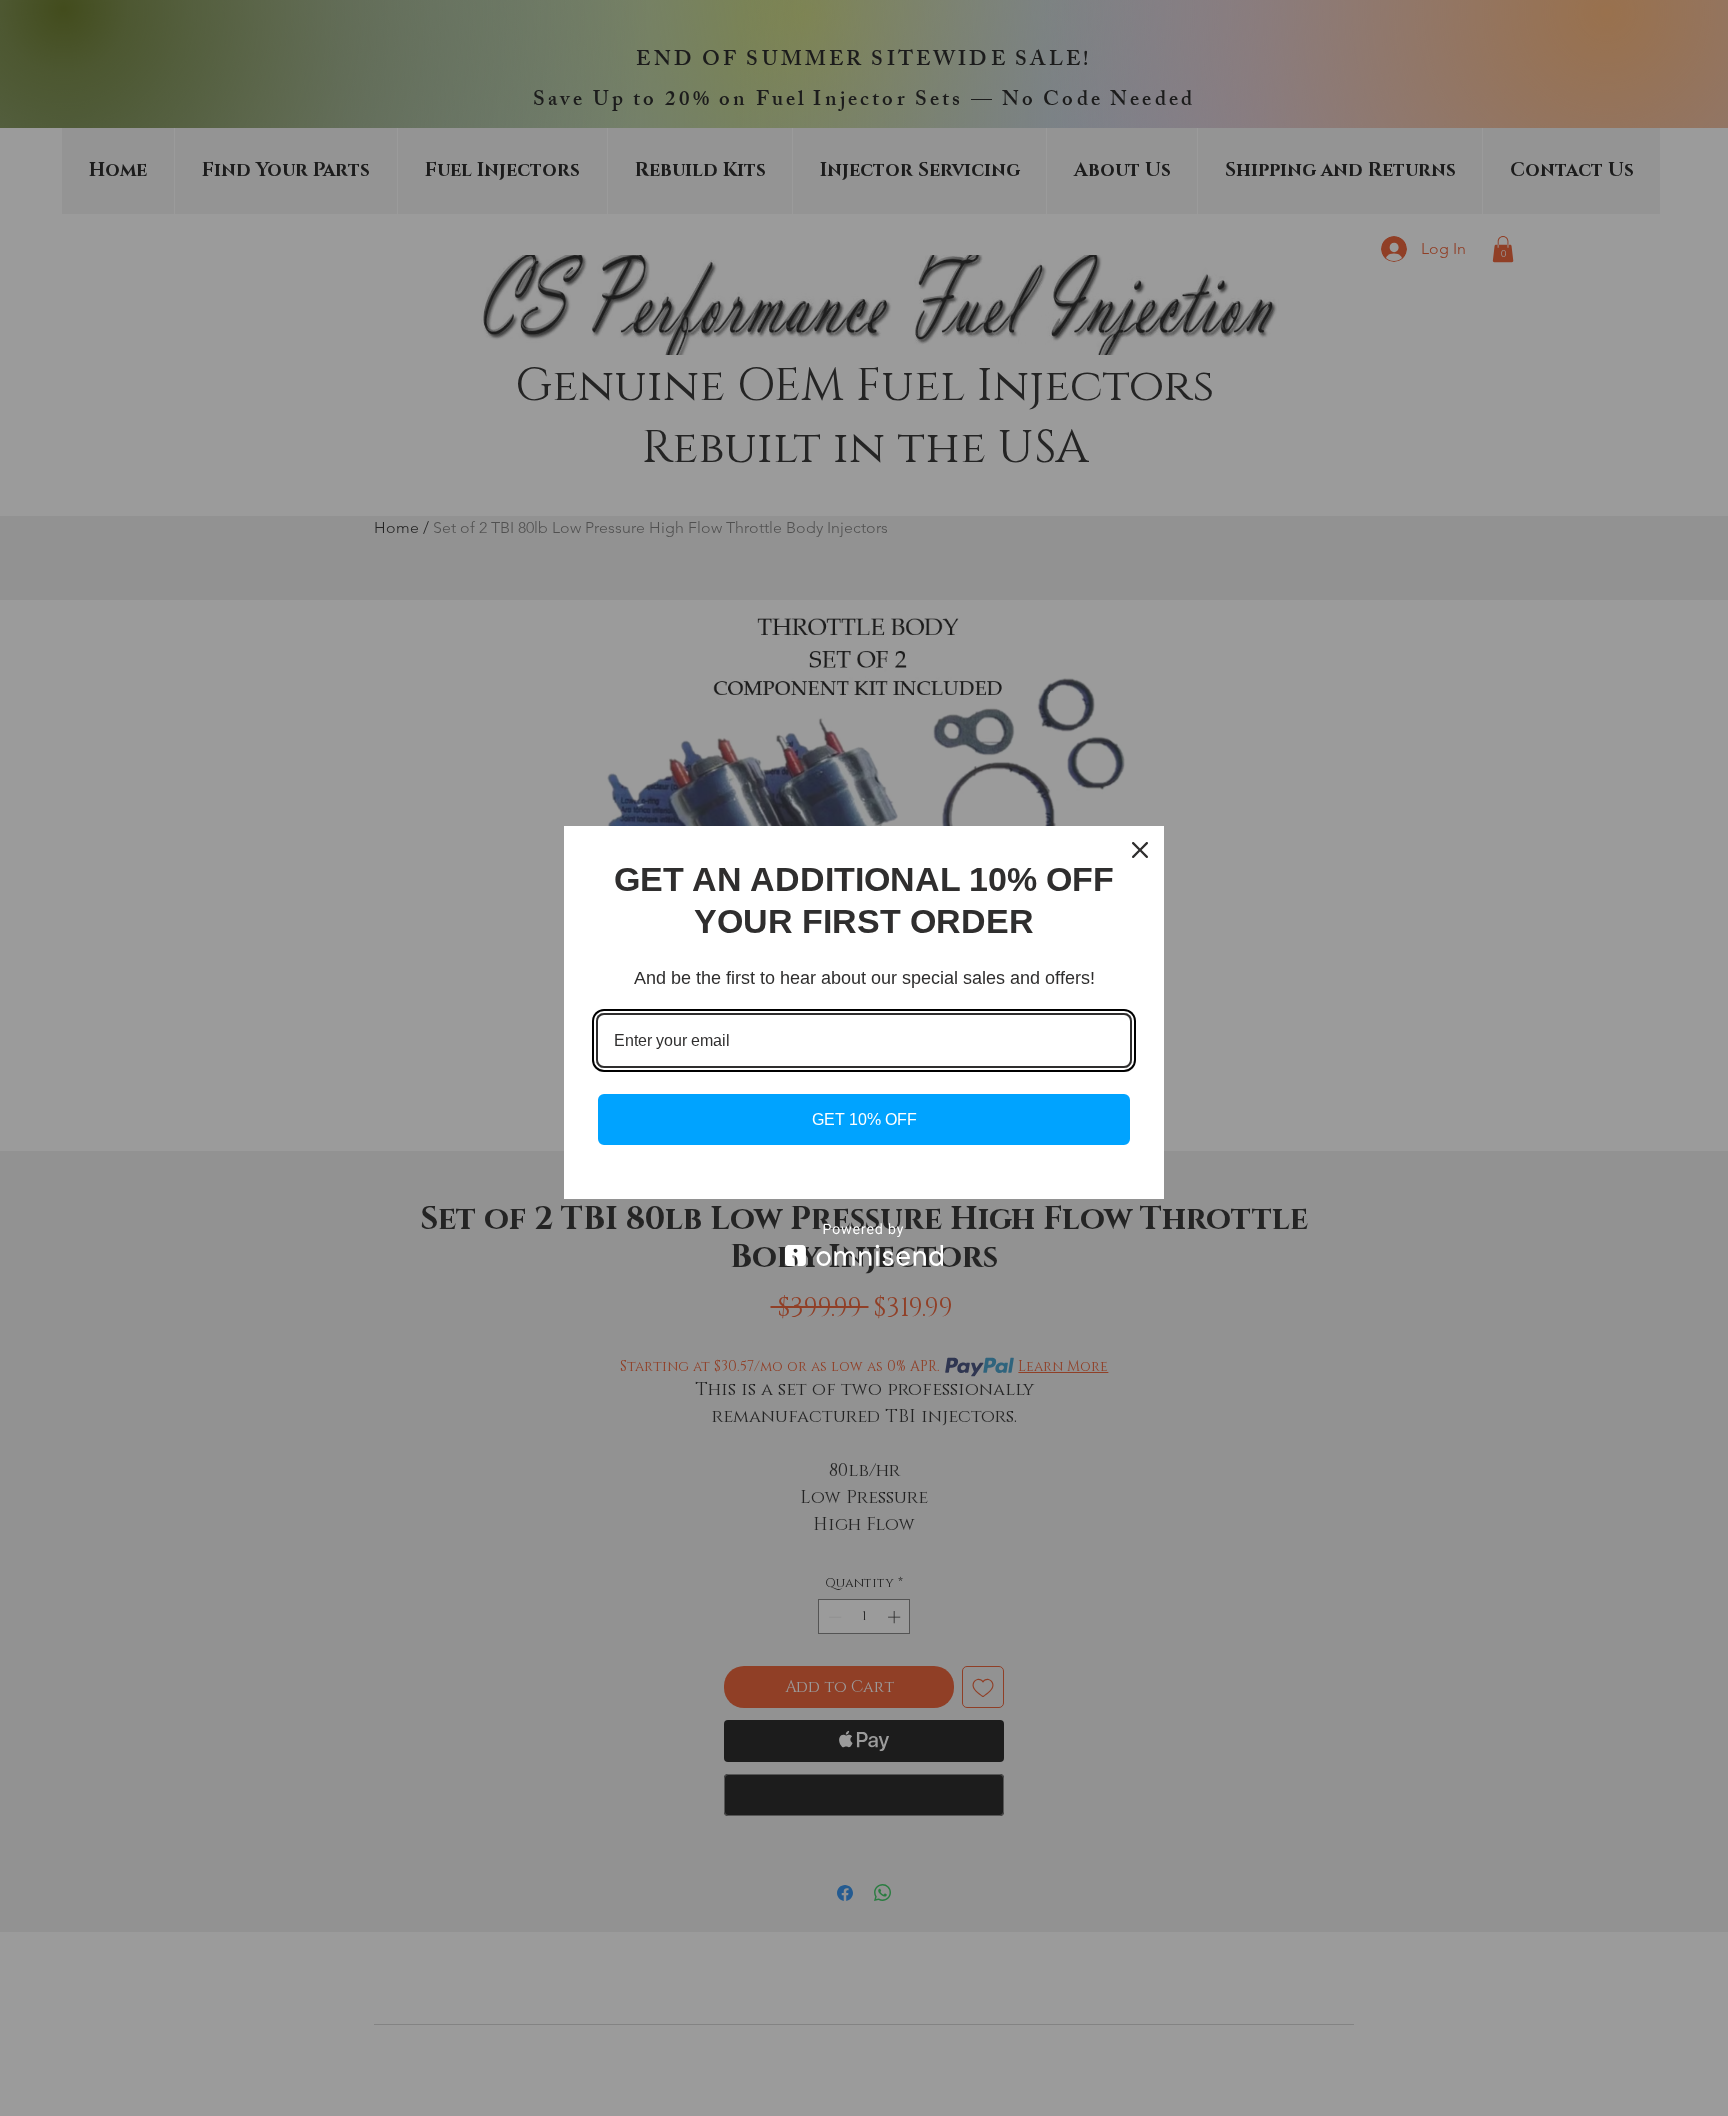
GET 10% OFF (864, 1119)
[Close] (1140, 850)
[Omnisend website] (864, 1244)
